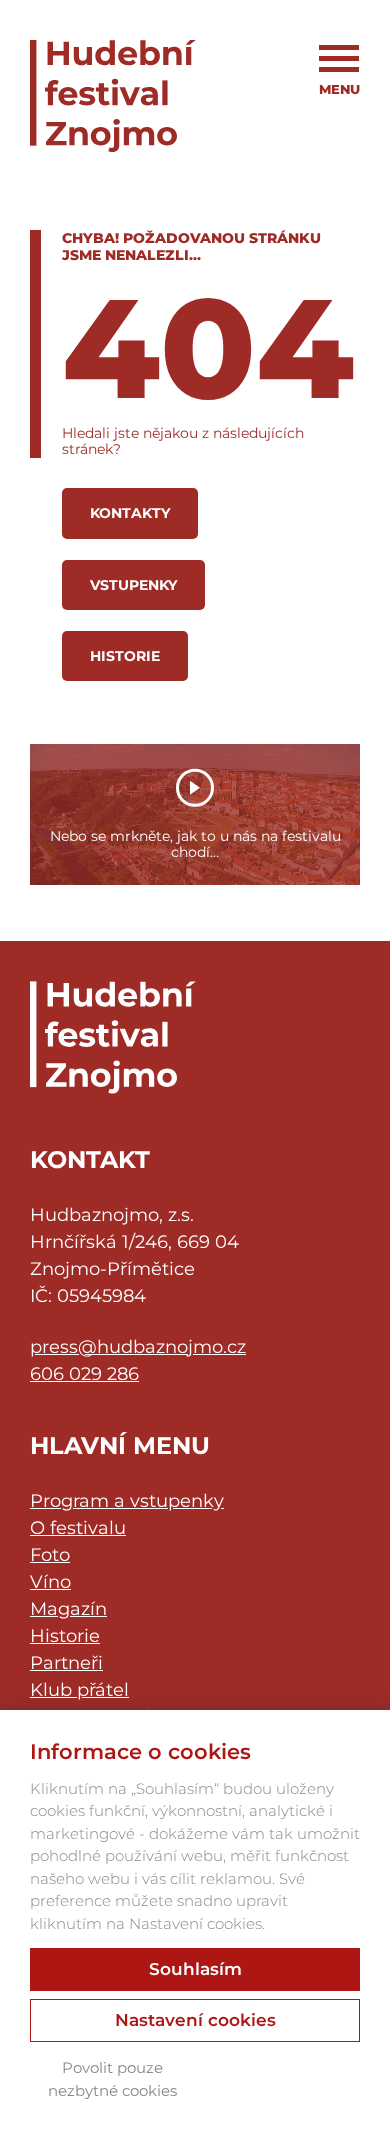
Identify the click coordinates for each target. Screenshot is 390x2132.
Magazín (68, 1609)
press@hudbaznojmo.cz (138, 1347)
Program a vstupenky (127, 1501)
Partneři (66, 1663)
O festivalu (78, 1528)
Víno (50, 1582)
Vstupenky (133, 585)
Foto (50, 1555)
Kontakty (130, 513)
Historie (125, 656)
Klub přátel (79, 1690)
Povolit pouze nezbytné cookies (112, 2079)
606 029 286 (84, 1374)
